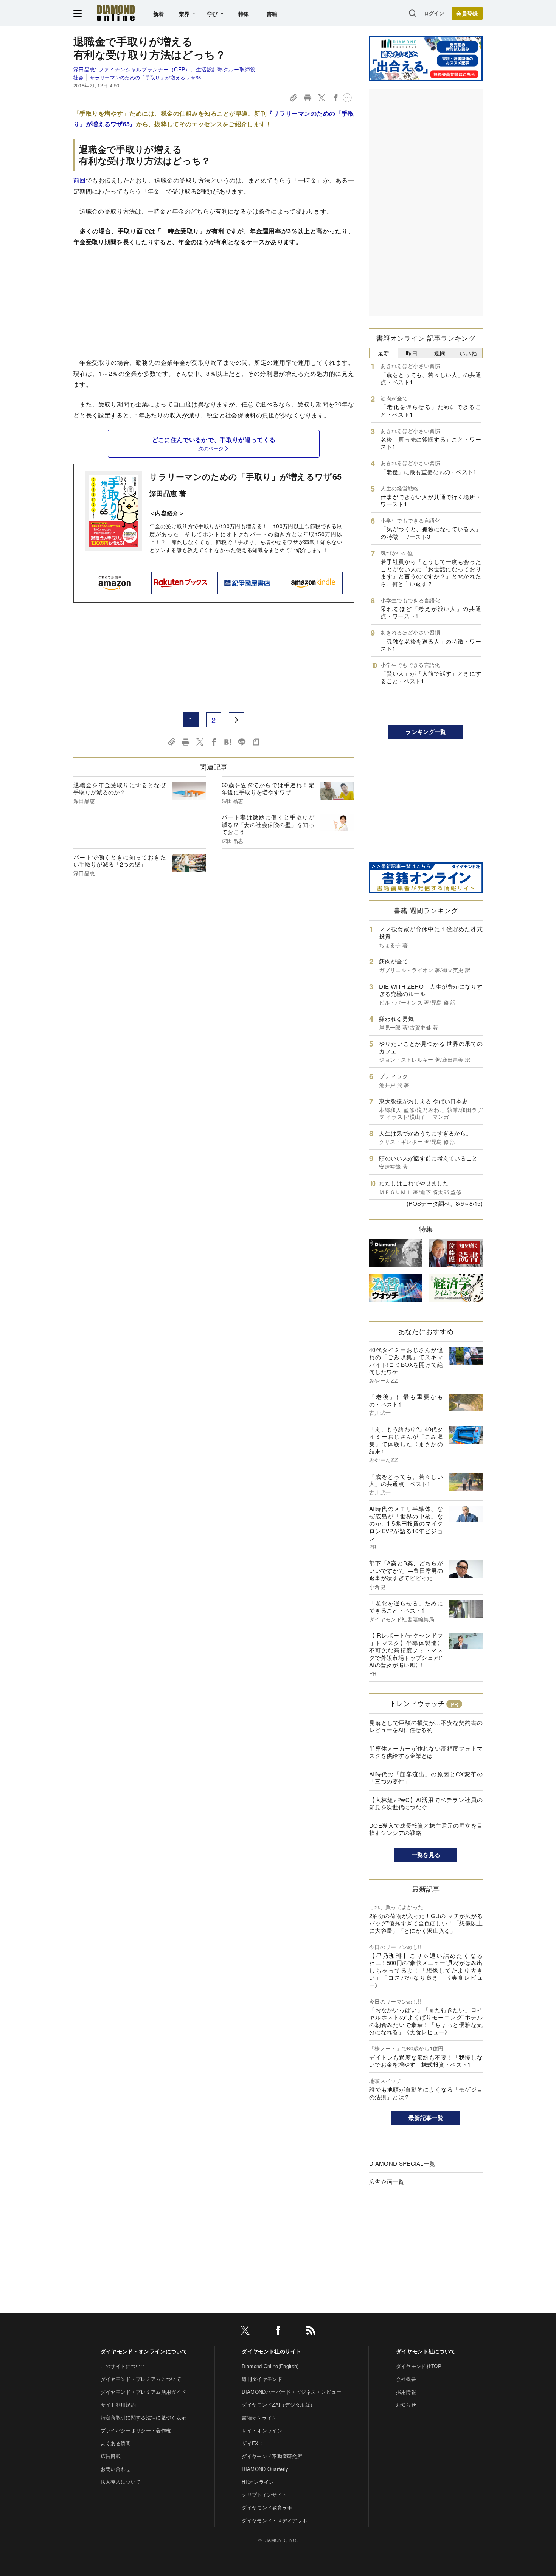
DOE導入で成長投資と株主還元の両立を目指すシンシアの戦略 (426, 1829)
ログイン (434, 13)
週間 (440, 353)
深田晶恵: (165, 69)
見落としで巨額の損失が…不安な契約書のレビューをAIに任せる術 (426, 1726)
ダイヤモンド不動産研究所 (272, 2456)
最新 (384, 353)
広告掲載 (111, 2456)
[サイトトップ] (116, 13)
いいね (468, 353)
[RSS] (311, 2332)
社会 (78, 77)
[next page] (236, 720)
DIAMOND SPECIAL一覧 (402, 2163)
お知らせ (406, 2405)
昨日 (412, 353)
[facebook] (278, 2332)
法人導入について (121, 2482)
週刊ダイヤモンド (262, 2379)
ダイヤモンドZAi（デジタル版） (278, 2405)
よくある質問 (116, 2443)
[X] (245, 2332)
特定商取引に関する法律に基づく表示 (143, 2417)
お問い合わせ (116, 2469)
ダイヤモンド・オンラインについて (144, 2351)
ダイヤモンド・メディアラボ (274, 2520)
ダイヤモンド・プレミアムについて (141, 2379)
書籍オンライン (259, 2417)
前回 (80, 180)
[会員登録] (467, 13)
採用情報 (406, 2392)
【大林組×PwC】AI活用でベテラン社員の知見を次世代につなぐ (426, 1803)
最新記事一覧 (426, 2118)
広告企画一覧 (387, 2181)
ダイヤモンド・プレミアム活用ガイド (143, 2392)
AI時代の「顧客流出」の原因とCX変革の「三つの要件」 (426, 1778)
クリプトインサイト (264, 2495)
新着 (159, 14)
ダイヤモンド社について (426, 2351)
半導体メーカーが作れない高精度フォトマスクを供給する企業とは (426, 1752)
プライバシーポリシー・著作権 (136, 2430)
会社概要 (406, 2379)
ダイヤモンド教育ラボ (267, 2507)
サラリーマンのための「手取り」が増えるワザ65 (145, 77)
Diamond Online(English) (270, 2366)
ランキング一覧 (426, 732)
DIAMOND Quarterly (265, 2469)
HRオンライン (258, 2482)
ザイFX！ (253, 2443)
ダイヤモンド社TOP (419, 2366)
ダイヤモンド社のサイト (272, 2351)
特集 (244, 14)
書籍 (272, 14)
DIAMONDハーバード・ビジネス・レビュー (291, 2392)
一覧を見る (426, 1855)
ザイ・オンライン (262, 2430)
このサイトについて (123, 2366)
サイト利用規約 (118, 2405)
